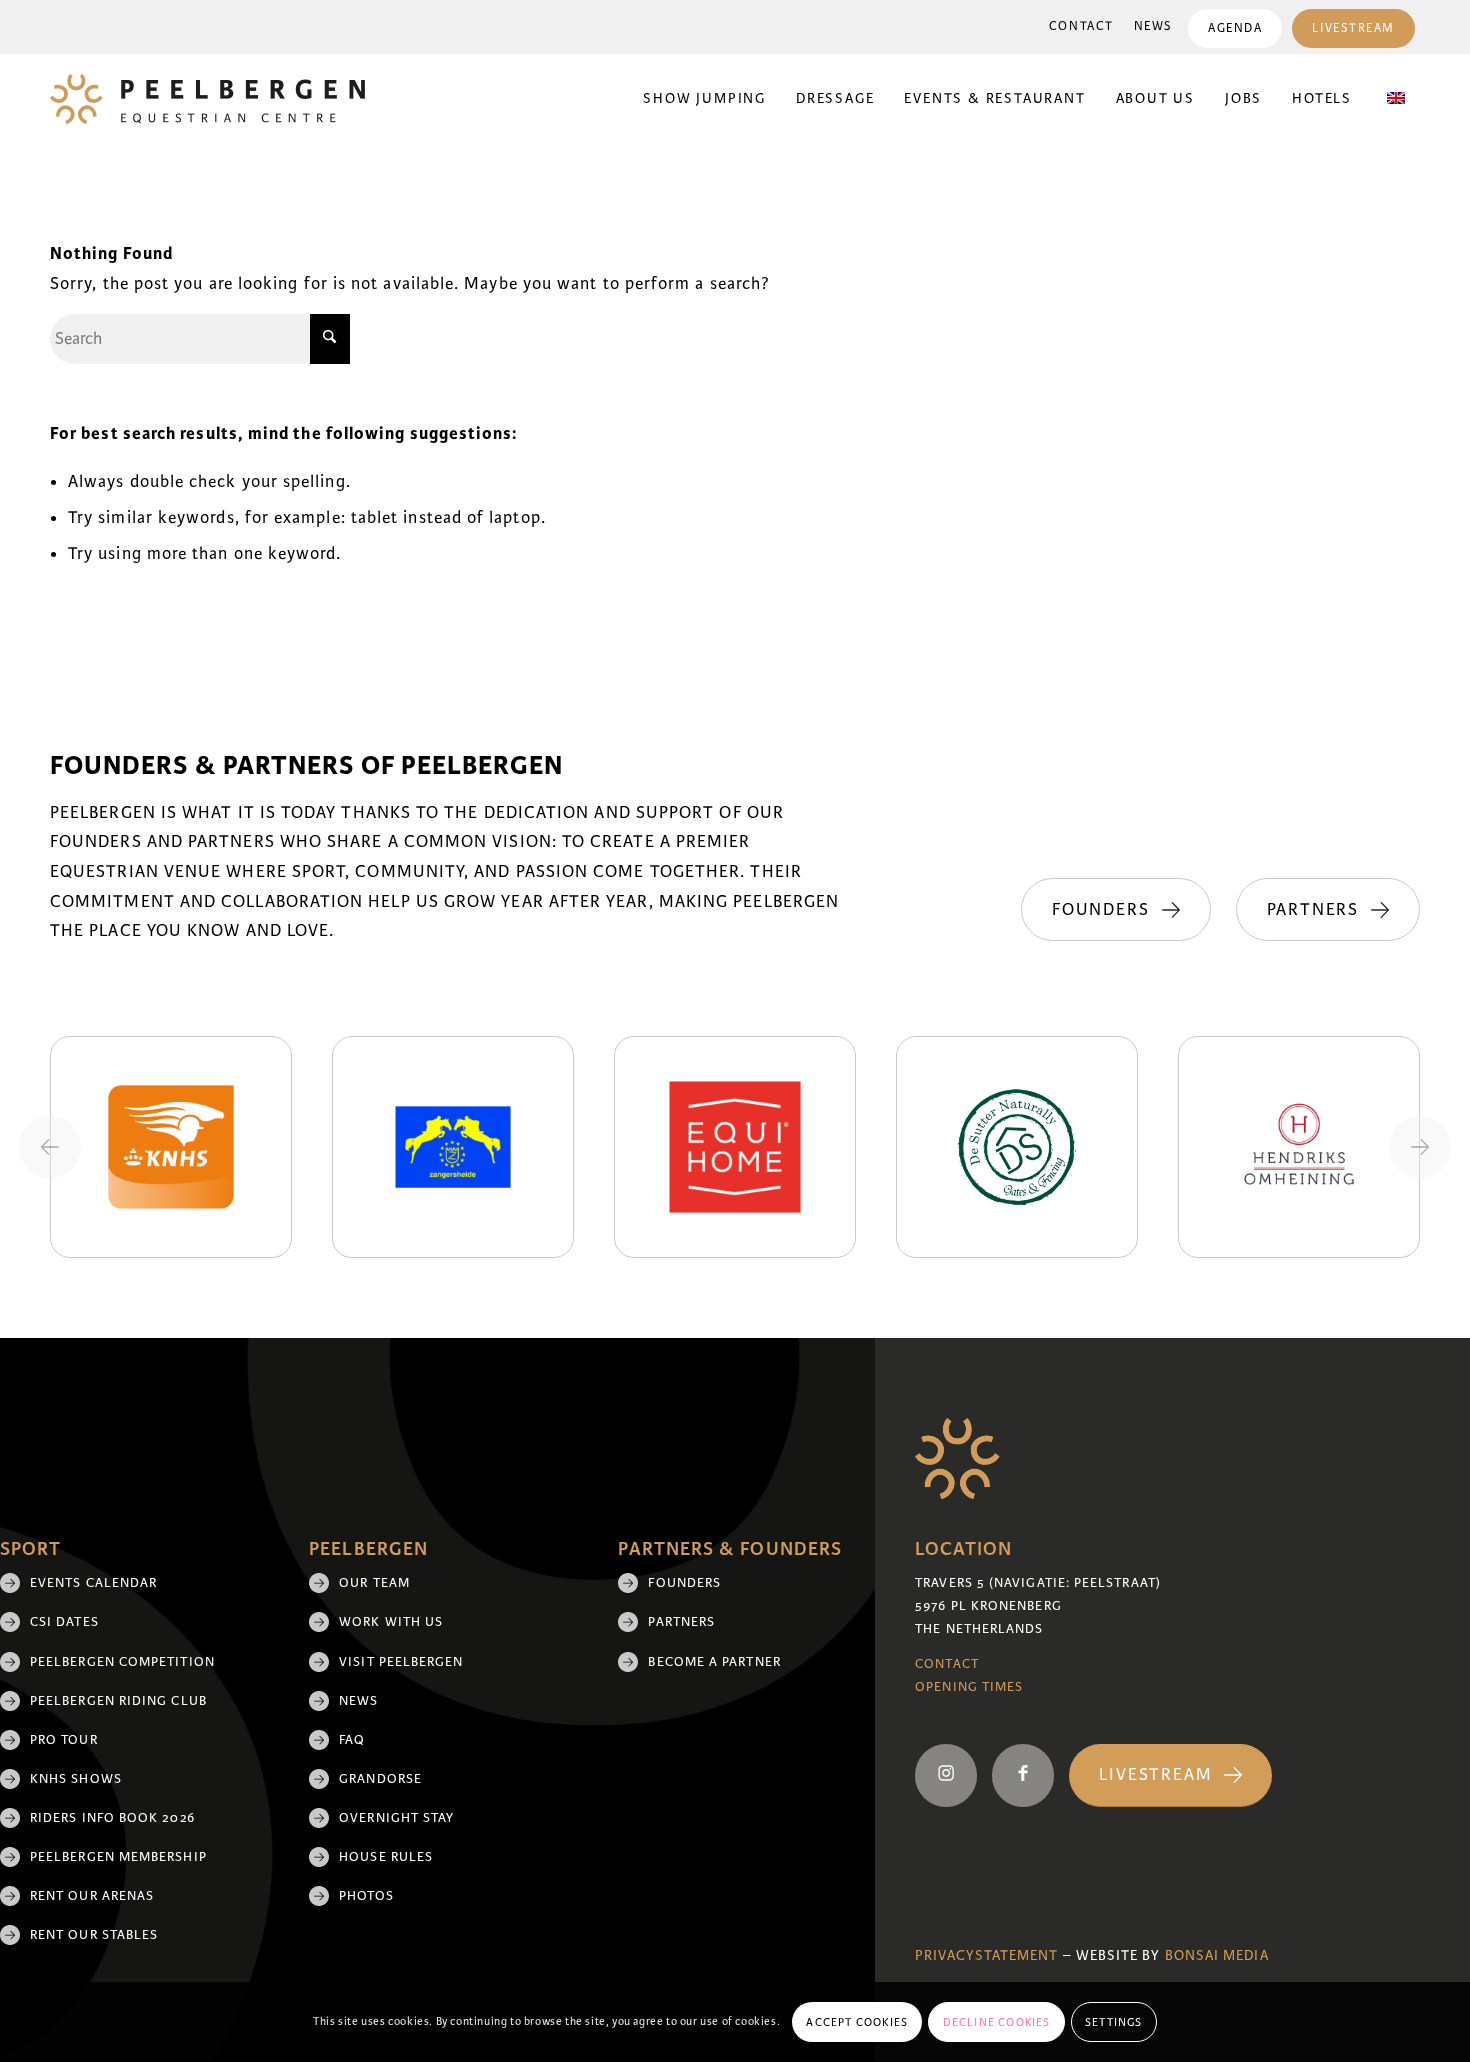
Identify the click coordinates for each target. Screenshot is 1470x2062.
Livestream (1353, 28)
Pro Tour (64, 1740)
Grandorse (380, 1779)
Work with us (391, 1622)
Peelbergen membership (118, 1857)
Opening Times (969, 1687)
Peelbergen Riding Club (118, 1701)
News (1153, 26)
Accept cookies (857, 2022)
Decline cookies (997, 2022)
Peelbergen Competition (122, 1662)
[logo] (207, 99)
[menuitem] (1081, 27)
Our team (374, 1583)
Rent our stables (94, 1935)
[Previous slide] (50, 1147)
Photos (366, 1896)
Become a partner (714, 1662)
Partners (681, 1622)
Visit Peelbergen (401, 1662)
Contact (1081, 26)
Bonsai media (1217, 1955)
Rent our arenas (92, 1896)
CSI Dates (64, 1622)
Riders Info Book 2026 (112, 1818)
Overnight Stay (396, 1818)
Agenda (1235, 28)
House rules (386, 1857)
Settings (1114, 2022)
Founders (684, 1583)
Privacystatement (986, 1955)
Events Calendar (93, 1583)
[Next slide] (1420, 1147)
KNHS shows (76, 1779)
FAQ (352, 1740)
